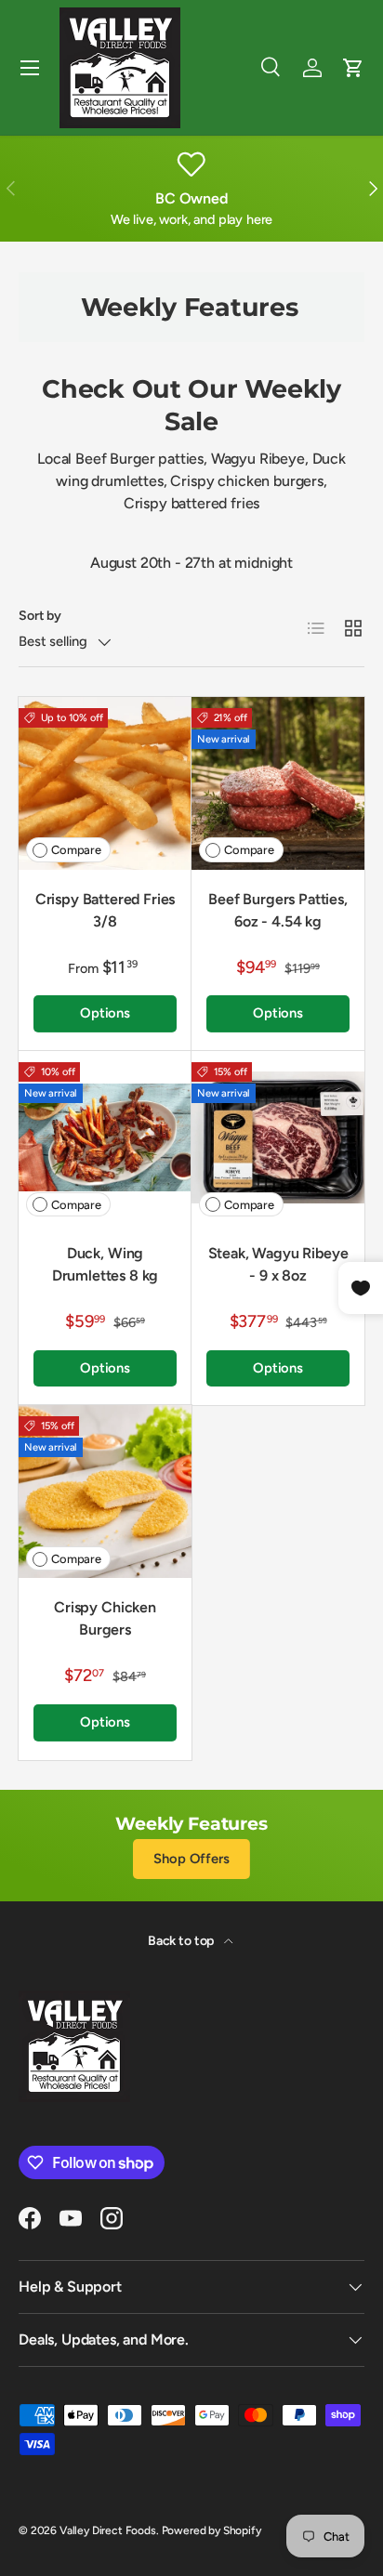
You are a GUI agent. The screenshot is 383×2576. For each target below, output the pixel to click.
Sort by (40, 616)
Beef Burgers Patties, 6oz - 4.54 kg (278, 910)
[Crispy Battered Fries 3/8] (105, 783)
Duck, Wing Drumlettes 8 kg (106, 1264)
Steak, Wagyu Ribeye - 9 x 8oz (278, 1264)
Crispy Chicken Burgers (105, 1618)
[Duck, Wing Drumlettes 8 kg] (105, 1137)
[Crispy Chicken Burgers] (105, 1492)
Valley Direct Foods (108, 2530)
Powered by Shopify (211, 2530)
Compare (76, 850)
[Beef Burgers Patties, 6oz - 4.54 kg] (278, 783)
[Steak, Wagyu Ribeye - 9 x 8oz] (278, 1137)
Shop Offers (191, 1859)
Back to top (182, 1941)
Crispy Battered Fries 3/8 (106, 910)
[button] (353, 68)
